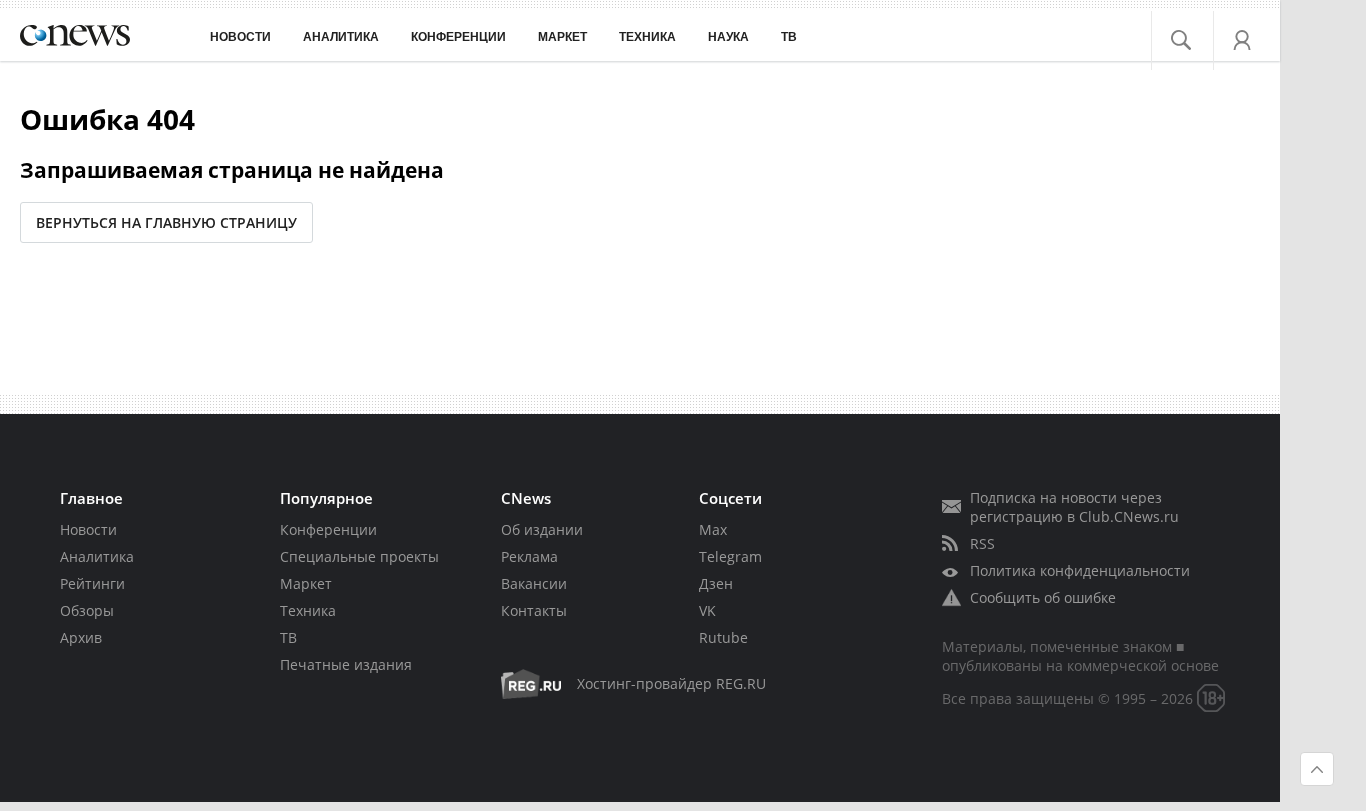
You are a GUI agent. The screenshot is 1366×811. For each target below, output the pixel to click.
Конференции (328, 529)
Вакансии (534, 583)
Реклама (529, 556)
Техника (308, 610)
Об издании (542, 529)
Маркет (306, 583)
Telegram (730, 556)
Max (713, 529)
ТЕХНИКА (647, 37)
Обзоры (87, 610)
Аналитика (341, 37)
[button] (1192, 35)
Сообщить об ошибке (1043, 597)
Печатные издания (346, 664)
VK (707, 610)
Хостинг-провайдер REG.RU (671, 683)
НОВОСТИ (240, 37)
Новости (88, 529)
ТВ (789, 37)
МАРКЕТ (562, 37)
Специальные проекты (359, 556)
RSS (982, 543)
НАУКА (728, 37)
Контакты (534, 610)
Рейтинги (92, 583)
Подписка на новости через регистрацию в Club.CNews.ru (1074, 507)
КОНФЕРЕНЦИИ (458, 37)
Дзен (716, 583)
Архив (81, 637)
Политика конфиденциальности (1080, 570)
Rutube (723, 637)
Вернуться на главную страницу (166, 222)
